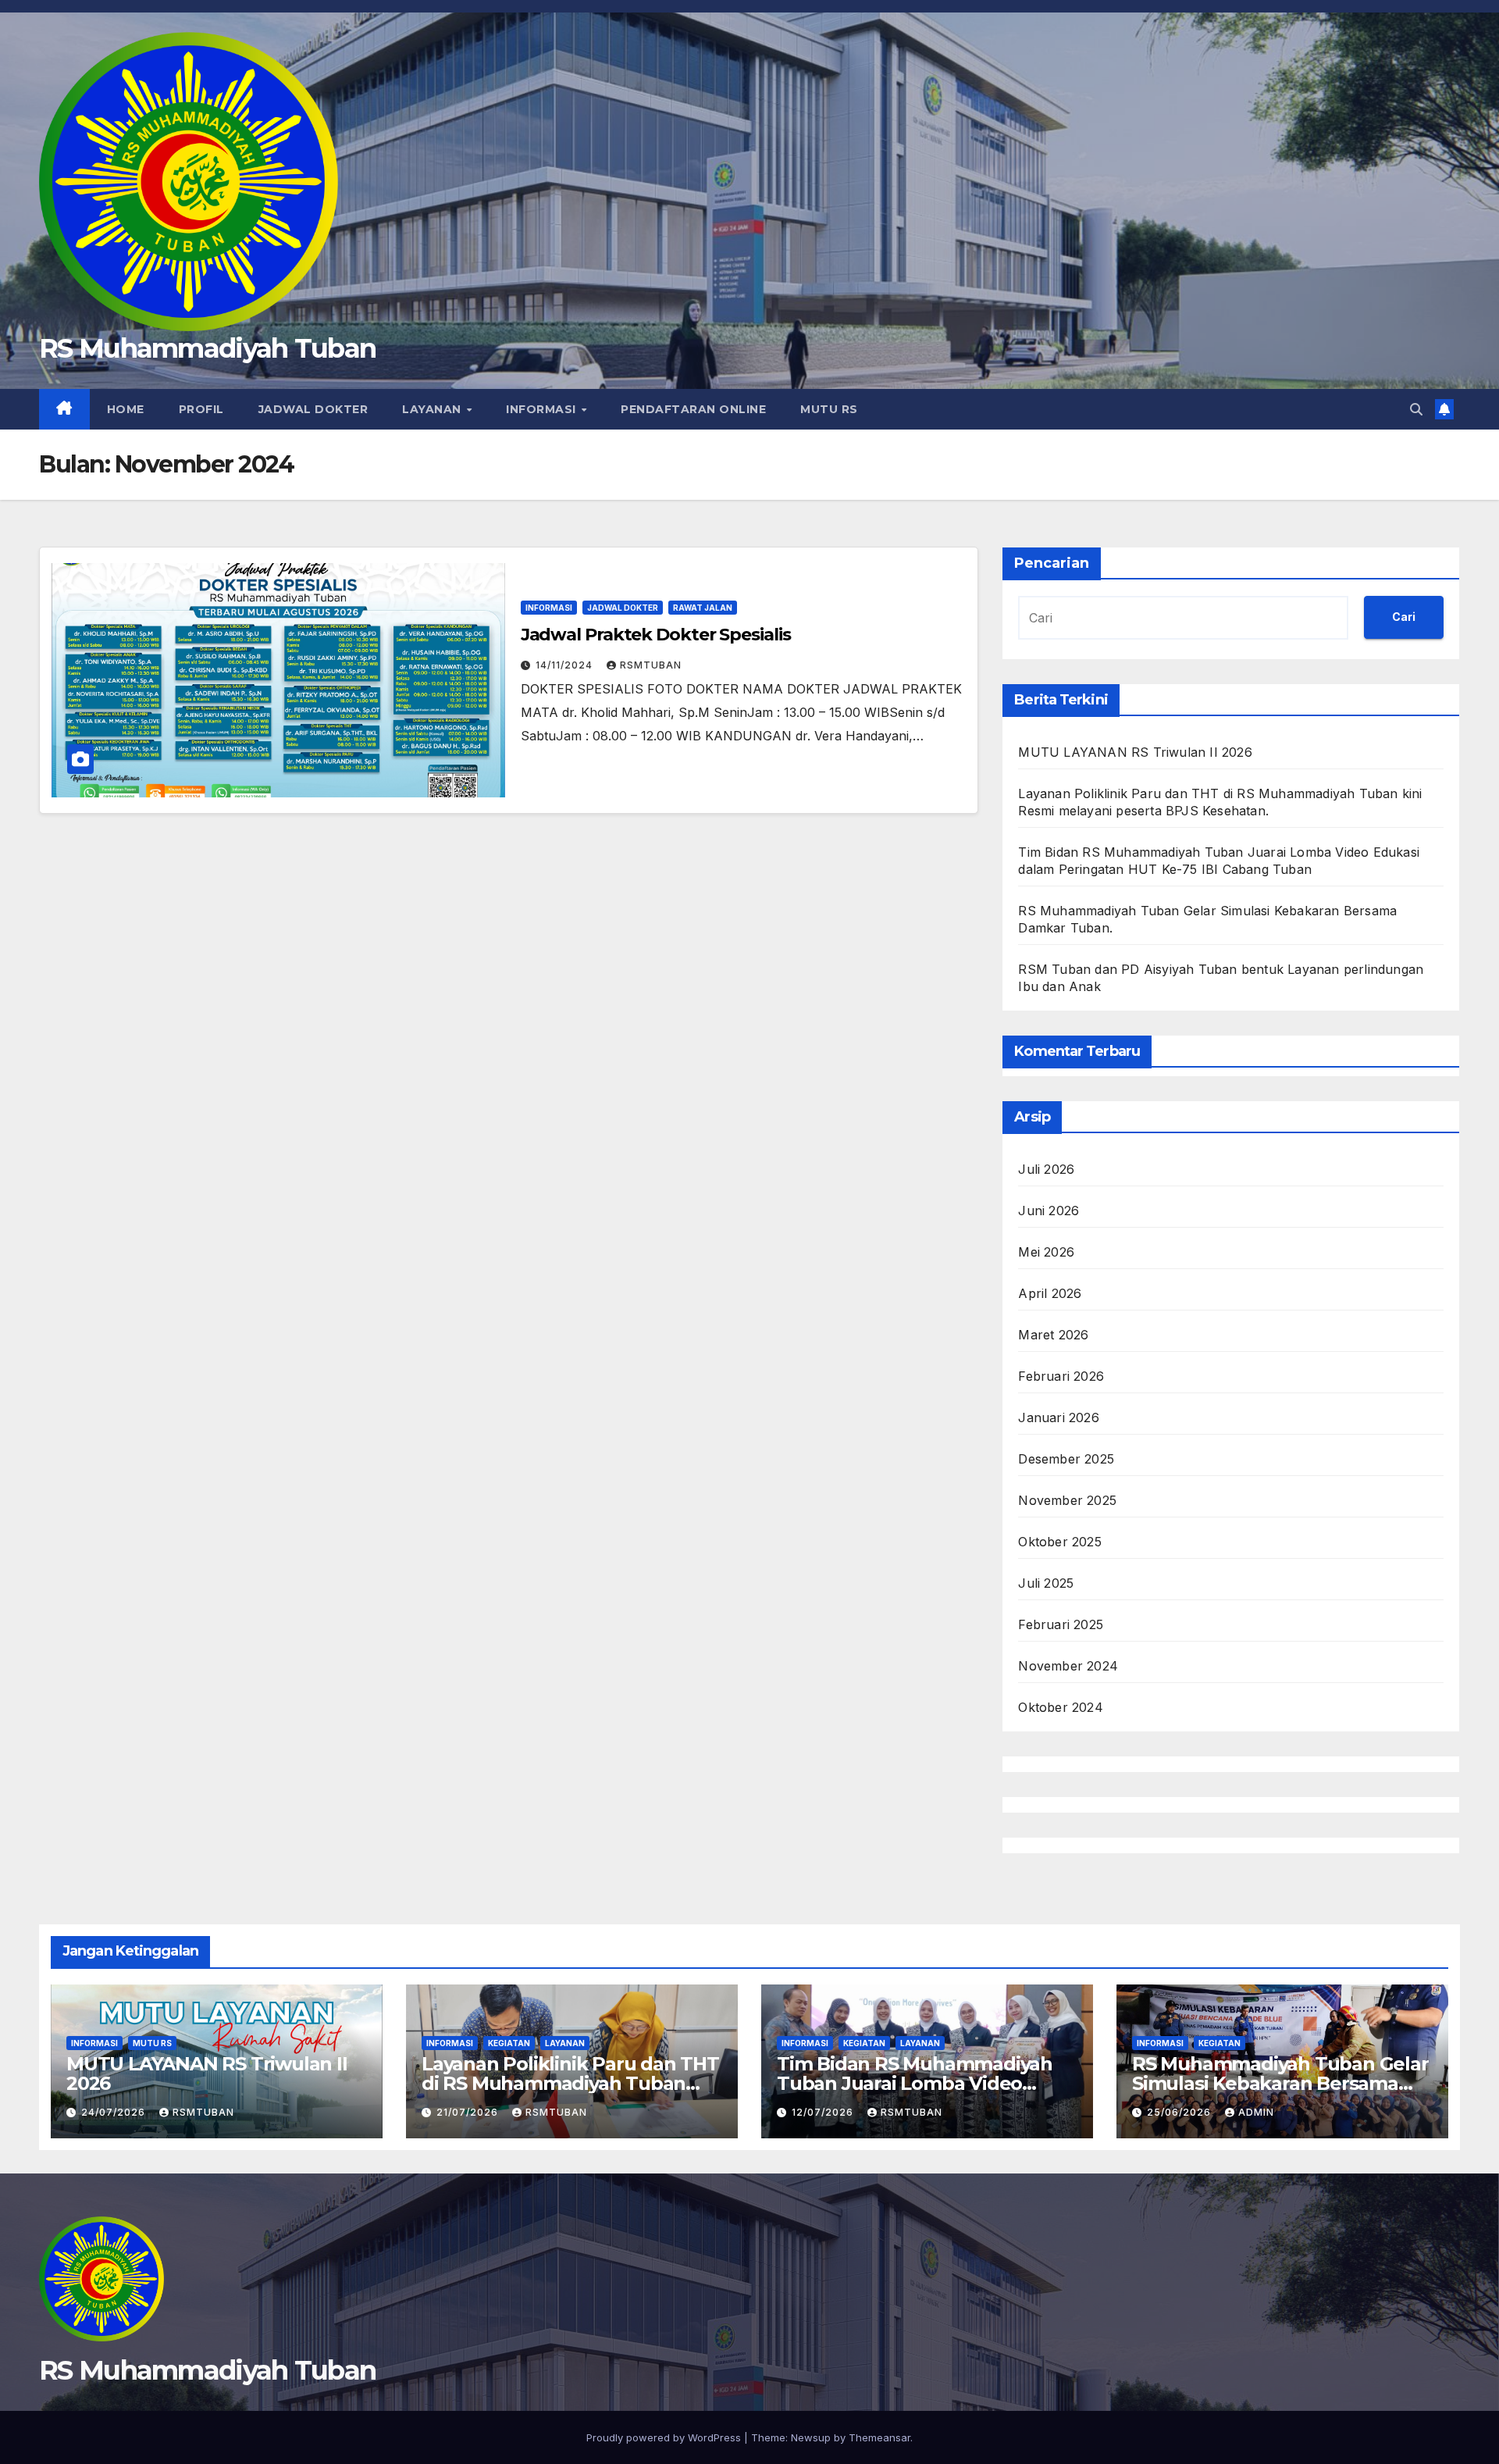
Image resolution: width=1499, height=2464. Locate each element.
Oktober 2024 (1060, 1707)
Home (126, 409)
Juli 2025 (1046, 1583)
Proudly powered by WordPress (665, 2437)
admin (1256, 2112)
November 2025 (1067, 1500)
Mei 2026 (1046, 1252)
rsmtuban (651, 665)
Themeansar (879, 2437)
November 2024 (1068, 1666)
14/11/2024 (566, 665)
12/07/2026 (824, 2112)
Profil (201, 409)
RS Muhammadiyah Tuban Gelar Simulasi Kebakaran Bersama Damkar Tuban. (1280, 2083)
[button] (1416, 409)
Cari (1404, 617)
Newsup (811, 2437)
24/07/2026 (115, 2112)
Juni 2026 (1049, 1211)
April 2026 (1050, 1293)
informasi (543, 409)
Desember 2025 (1066, 1459)
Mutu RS (829, 409)
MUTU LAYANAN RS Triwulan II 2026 (1135, 752)
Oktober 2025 (1059, 1542)
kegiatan (509, 2043)
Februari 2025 (1061, 1624)
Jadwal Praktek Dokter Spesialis (656, 635)
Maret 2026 (1053, 1335)
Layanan (433, 409)
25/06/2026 (1180, 2112)
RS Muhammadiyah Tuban (207, 348)
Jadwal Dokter (313, 409)
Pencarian (1052, 563)
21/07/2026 (469, 2112)
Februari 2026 (1061, 1376)
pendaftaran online (693, 409)
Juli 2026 (1046, 1169)
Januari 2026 (1058, 1417)
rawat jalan (703, 608)
